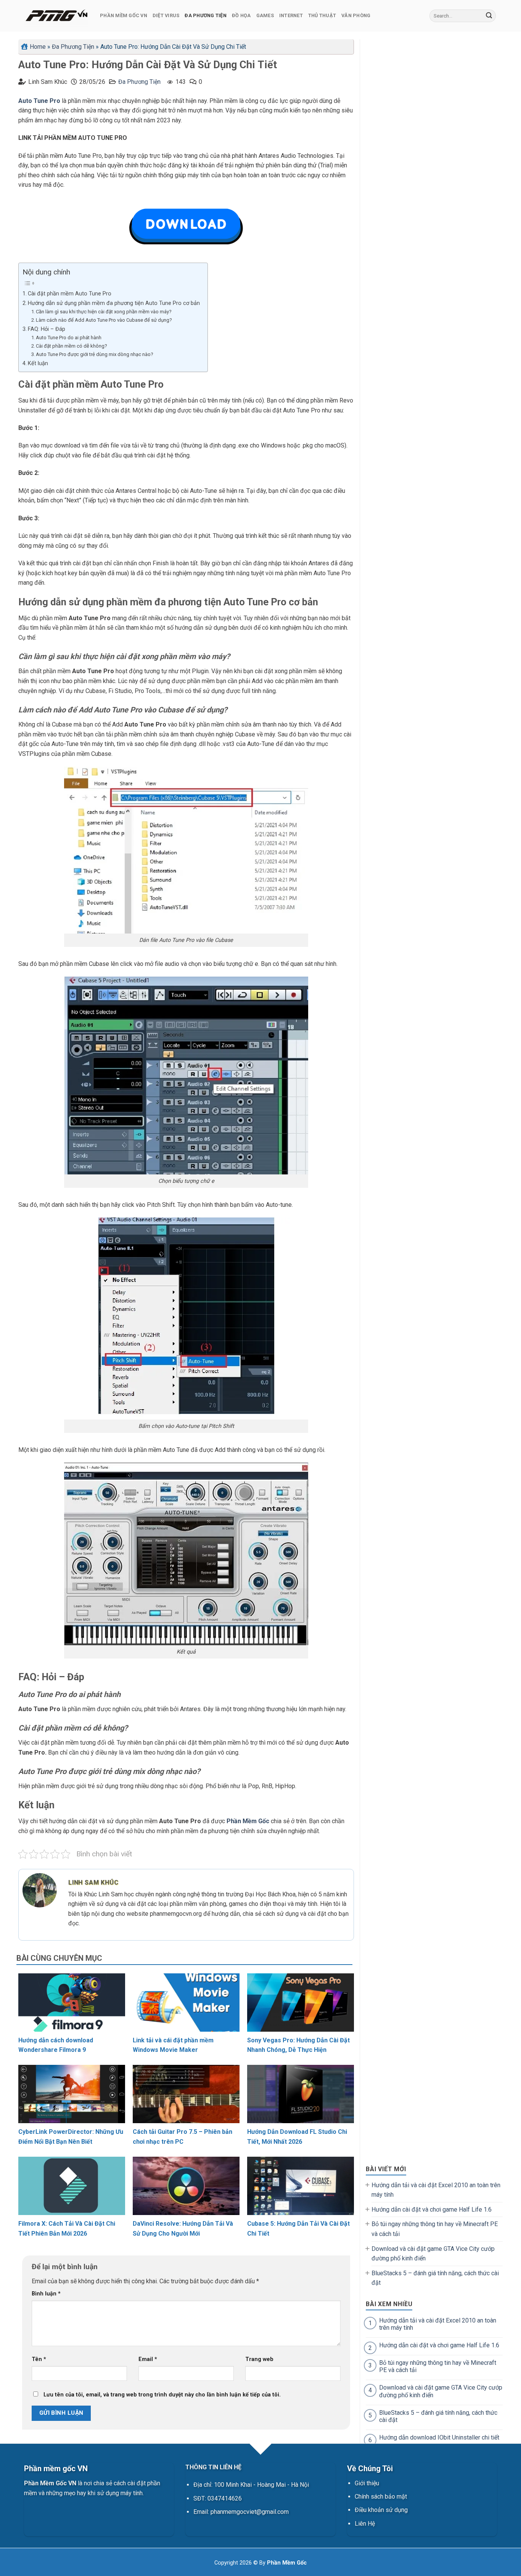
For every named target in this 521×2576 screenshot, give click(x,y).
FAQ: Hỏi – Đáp (47, 329)
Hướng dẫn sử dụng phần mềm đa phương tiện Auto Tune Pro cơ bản (114, 303)
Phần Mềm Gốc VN (124, 15)
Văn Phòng (356, 15)
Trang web (259, 2359)
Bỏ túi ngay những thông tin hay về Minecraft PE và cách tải (435, 2229)
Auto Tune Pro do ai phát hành (69, 338)
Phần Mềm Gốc (248, 1821)
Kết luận (38, 363)
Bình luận (46, 2294)
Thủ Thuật (322, 15)
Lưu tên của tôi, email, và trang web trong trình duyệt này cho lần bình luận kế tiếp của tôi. (162, 2395)
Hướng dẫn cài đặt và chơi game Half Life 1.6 (432, 2209)
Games (265, 15)
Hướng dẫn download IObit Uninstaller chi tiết (439, 2437)
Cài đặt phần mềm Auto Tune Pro (70, 294)
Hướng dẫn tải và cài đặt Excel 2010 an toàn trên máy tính (436, 2190)
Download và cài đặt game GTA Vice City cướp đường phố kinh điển (433, 2254)
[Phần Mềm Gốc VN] (56, 16)
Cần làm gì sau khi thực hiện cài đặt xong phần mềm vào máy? (104, 312)
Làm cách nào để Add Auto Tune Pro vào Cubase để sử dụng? (104, 320)
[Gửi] (489, 16)
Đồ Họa (241, 15)
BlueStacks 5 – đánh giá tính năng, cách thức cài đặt (435, 2278)
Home (38, 47)
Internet (291, 15)
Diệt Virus (166, 15)
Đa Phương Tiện (206, 15)
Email (148, 2359)
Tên (39, 2359)
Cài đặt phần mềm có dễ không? (72, 346)
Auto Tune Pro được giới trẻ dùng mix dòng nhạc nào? (95, 354)
